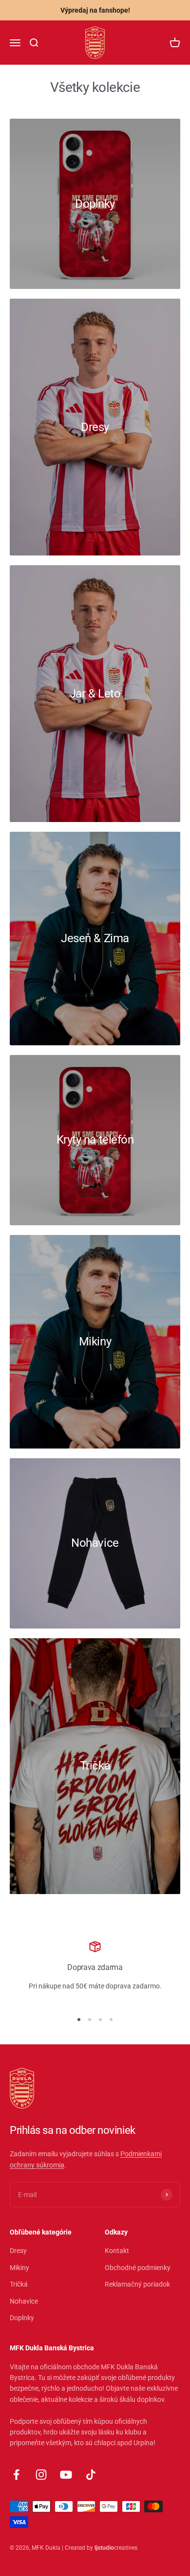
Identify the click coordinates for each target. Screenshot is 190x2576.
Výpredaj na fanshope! (95, 10)
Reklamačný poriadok (137, 2284)
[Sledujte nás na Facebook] (16, 2475)
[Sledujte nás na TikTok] (91, 2475)
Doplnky (22, 2318)
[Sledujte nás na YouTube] (66, 2475)
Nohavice (24, 2301)
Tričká (19, 2284)
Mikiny (19, 2268)
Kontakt (117, 2251)
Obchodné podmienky (138, 2268)
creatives (116, 2548)
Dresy (18, 2251)
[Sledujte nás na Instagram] (41, 2475)
